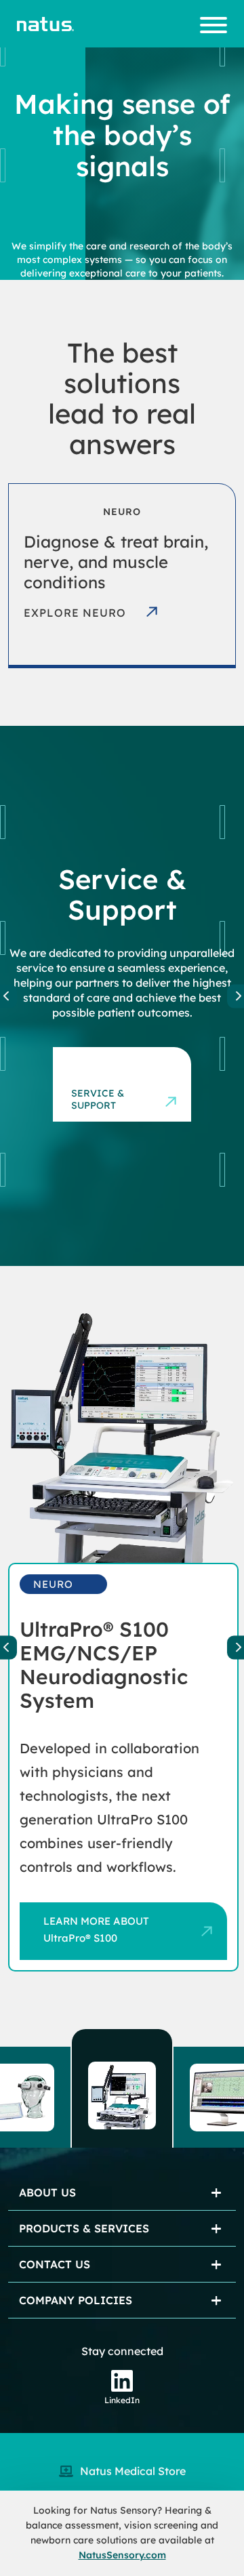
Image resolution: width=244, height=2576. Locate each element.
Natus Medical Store (133, 2471)
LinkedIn (122, 2400)
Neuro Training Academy (97, 1085)
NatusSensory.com (122, 2555)
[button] (122, 2088)
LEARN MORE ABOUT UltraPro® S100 (96, 1929)
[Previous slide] (8, 996)
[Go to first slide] (236, 996)
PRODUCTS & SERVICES (84, 2228)
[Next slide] (236, 1647)
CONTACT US (55, 2264)
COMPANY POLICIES (76, 2300)
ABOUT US (47, 2192)
